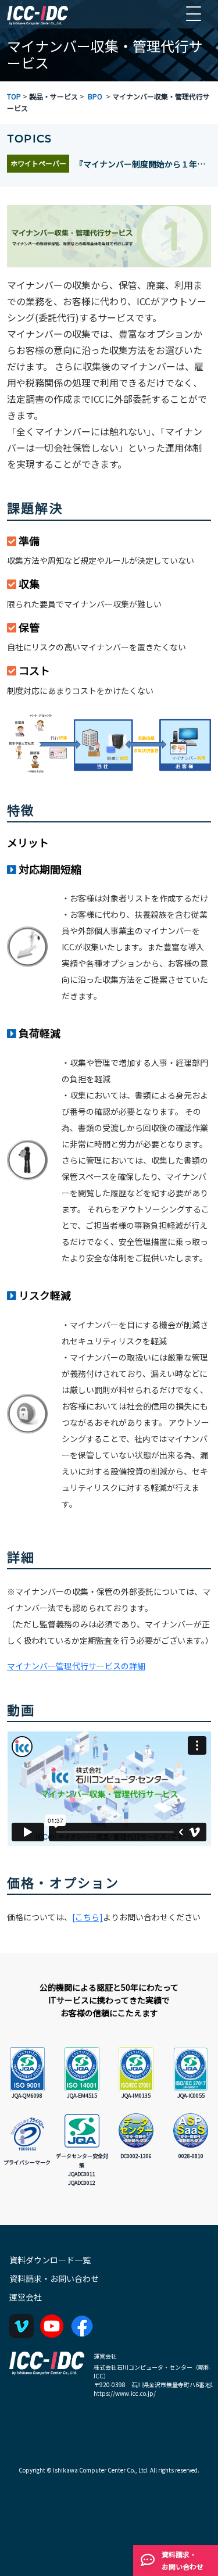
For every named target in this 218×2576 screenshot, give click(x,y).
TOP (14, 96)
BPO (95, 96)
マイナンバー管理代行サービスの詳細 (76, 1666)
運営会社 (26, 2297)
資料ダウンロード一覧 (50, 2260)
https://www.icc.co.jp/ (125, 2393)
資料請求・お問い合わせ (54, 2278)
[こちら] (87, 1917)
